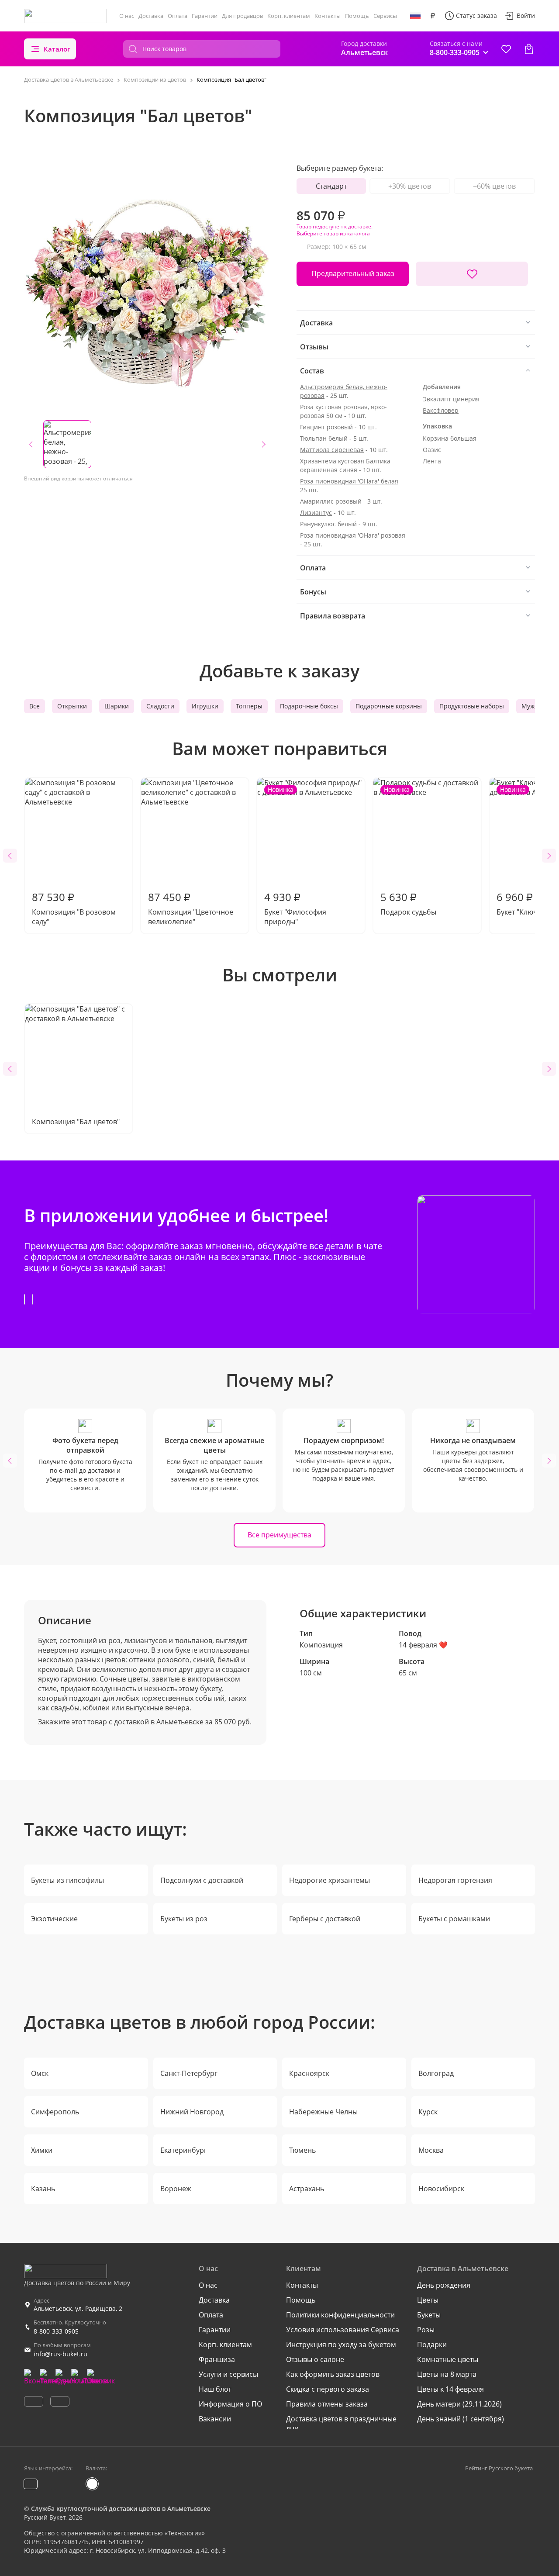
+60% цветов (494, 186)
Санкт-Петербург (189, 2073)
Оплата (178, 16)
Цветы (428, 2300)
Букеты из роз (184, 1919)
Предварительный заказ (353, 273)
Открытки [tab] (72, 706)
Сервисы (385, 16)
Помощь (357, 16)
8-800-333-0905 (56, 2331)
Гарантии (205, 16)
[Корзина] (529, 49)
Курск (428, 2112)
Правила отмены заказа (327, 2404)
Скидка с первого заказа (328, 2389)
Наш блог (215, 2389)
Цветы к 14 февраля (450, 2389)
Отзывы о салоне (315, 2359)
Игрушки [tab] (205, 706)
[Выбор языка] (415, 16)
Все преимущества (279, 1535)
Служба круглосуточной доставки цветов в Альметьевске (121, 2509)
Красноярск (309, 2073)
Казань (43, 2189)
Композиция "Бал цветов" (76, 1122)
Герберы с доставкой (325, 1919)
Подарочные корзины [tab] (389, 706)
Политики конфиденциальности (340, 2315)
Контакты (328, 16)
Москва (431, 2150)
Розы (426, 2330)
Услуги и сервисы (228, 2374)
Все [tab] (35, 706)
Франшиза (217, 2359)
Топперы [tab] (249, 706)
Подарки (432, 2345)
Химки (42, 2150)
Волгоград (436, 2073)
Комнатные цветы (448, 2359)
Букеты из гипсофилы (67, 1880)
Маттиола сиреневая (332, 450)
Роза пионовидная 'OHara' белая (349, 481)
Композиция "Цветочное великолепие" (191, 908)
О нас (127, 16)
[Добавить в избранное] (472, 274)
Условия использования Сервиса (343, 2330)
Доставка (151, 16)
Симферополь (55, 2112)
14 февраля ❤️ (423, 1645)
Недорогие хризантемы (330, 1880)
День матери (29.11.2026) (459, 2404)
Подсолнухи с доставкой (202, 1880)
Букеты (429, 2315)
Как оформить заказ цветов (333, 2374)
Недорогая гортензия (455, 1880)
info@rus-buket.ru (60, 2354)
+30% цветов (410, 186)
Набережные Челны (323, 2112)
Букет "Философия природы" (295, 856)
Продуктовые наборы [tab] (472, 706)
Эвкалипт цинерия (451, 399)
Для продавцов (242, 16)
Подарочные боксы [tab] (309, 706)
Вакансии (215, 2419)
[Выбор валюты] (433, 16)
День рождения (444, 2285)
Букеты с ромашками (454, 1919)
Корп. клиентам (289, 16)
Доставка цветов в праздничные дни (341, 2424)
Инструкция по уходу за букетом (341, 2345)
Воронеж (176, 2189)
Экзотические (54, 1919)
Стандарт (331, 186)
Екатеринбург (184, 2150)
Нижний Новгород (192, 2112)
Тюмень (302, 2150)
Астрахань (307, 2189)
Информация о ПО (230, 2404)
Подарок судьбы (408, 851)
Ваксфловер (441, 410)
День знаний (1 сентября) (461, 2419)
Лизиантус (316, 513)
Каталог (57, 49)
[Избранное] (506, 49)
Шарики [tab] (117, 706)
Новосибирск (441, 2189)
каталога (359, 233)
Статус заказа (476, 16)
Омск (40, 2073)
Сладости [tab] (160, 706)
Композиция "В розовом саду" (74, 908)
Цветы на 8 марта (447, 2374)
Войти (526, 16)
